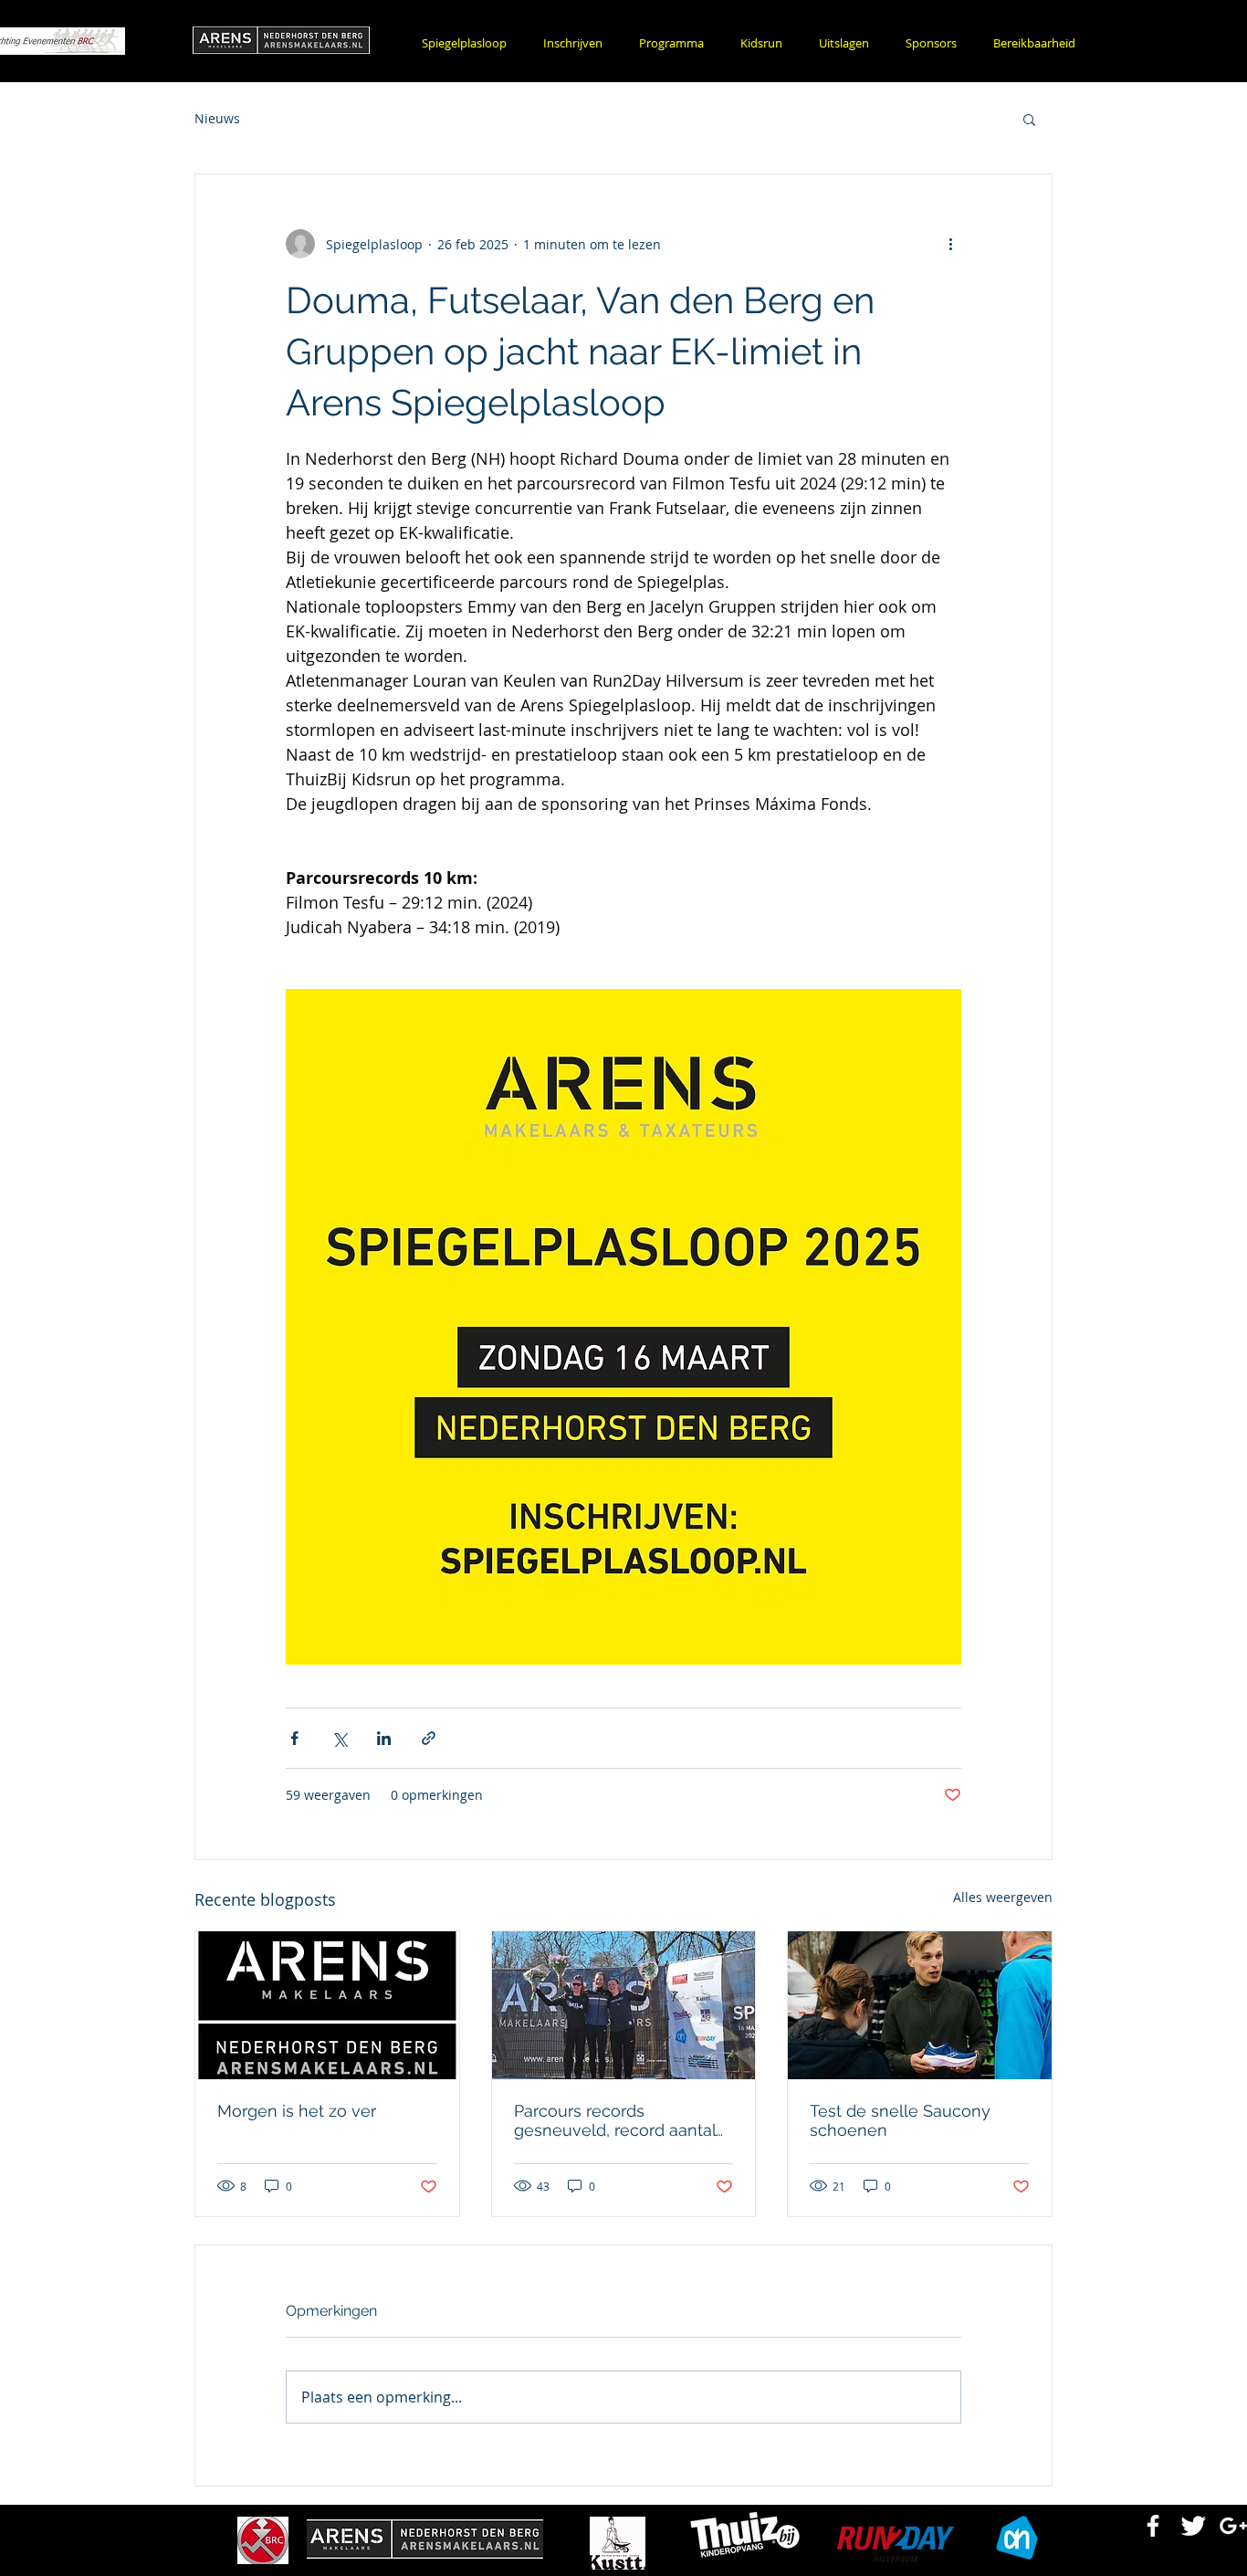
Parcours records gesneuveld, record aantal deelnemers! (615, 2120)
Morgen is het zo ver (297, 2111)
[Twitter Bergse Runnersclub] (1193, 2526)
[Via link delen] (429, 1738)
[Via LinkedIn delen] (384, 1738)
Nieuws (217, 118)
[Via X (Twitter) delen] (339, 1738)
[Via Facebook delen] (294, 1738)
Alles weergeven (1003, 1897)
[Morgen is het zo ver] (327, 2005)
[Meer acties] (950, 244)
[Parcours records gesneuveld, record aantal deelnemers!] (624, 2005)
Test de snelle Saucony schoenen (900, 2120)
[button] (573, 43)
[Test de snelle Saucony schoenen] (920, 2005)
